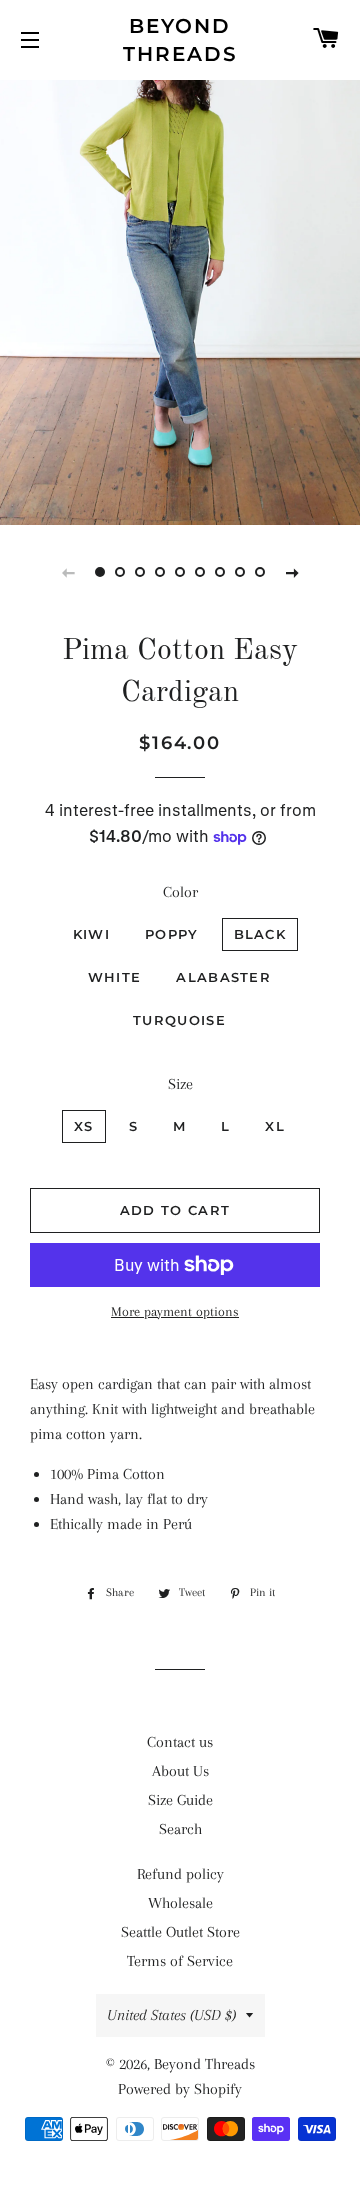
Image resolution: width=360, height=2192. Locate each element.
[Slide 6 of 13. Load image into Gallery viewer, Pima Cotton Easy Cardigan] (200, 572)
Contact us (180, 1742)
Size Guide (180, 1800)
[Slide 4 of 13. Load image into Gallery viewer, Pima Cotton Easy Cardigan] (160, 572)
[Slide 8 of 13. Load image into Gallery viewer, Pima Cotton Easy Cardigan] (240, 572)
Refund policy (180, 1874)
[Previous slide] (68, 572)
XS (84, 1126)
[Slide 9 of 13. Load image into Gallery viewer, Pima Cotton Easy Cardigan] (260, 572)
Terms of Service (180, 1961)
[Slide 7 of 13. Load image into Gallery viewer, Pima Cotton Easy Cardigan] (220, 572)
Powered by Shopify (180, 2089)
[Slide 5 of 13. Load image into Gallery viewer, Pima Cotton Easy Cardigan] (180, 572)
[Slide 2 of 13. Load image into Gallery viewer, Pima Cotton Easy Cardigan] (120, 572)
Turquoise (179, 1020)
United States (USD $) (171, 2015)
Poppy (172, 934)
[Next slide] (292, 572)
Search (180, 1829)
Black (260, 934)
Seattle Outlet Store (180, 1932)
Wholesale (180, 1903)
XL (275, 1126)
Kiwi (91, 934)
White (115, 977)
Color (180, 892)
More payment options (175, 1311)
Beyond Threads (180, 40)
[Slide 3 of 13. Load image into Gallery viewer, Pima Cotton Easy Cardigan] (140, 572)
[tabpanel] (180, 300)
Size (180, 1084)
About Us (180, 1771)
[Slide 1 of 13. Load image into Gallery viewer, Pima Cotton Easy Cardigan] (100, 572)
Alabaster (223, 977)
